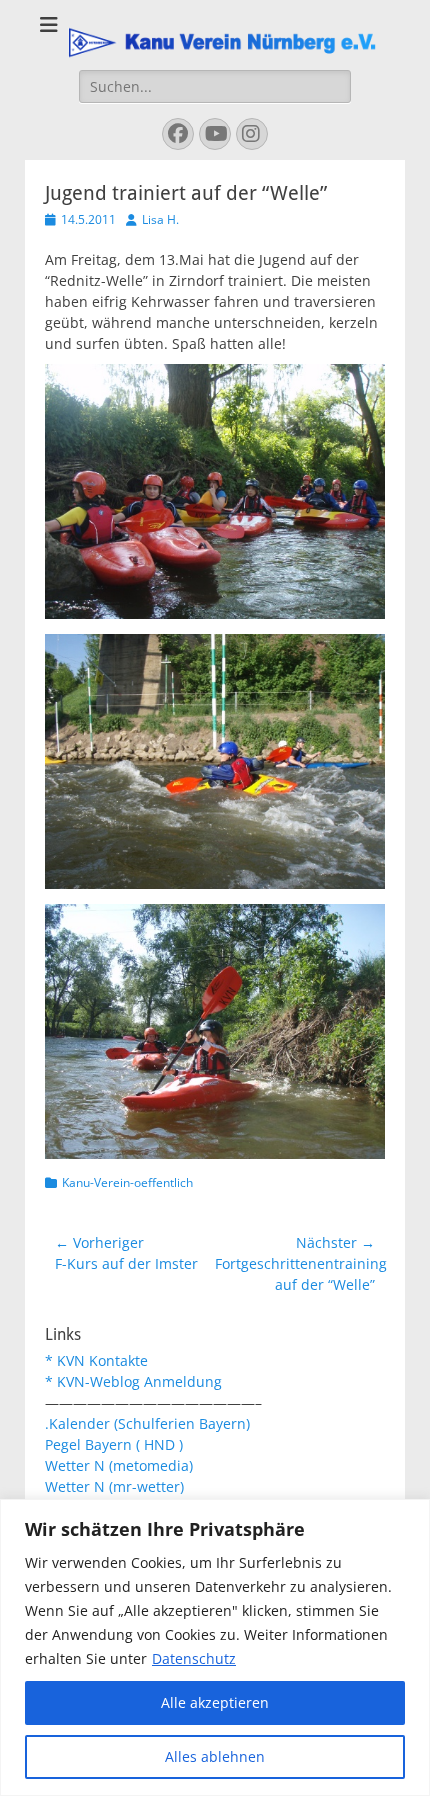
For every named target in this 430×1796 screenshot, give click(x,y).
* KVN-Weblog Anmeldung (133, 1381)
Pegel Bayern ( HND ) (114, 1444)
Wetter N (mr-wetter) (114, 1486)
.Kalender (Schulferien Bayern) (147, 1423)
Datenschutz (194, 1658)
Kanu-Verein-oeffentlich (127, 1182)
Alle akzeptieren (215, 1702)
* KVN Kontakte (96, 1360)
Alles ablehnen (215, 1756)
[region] (215, 1647)
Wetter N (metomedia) (119, 1465)
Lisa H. (160, 219)
